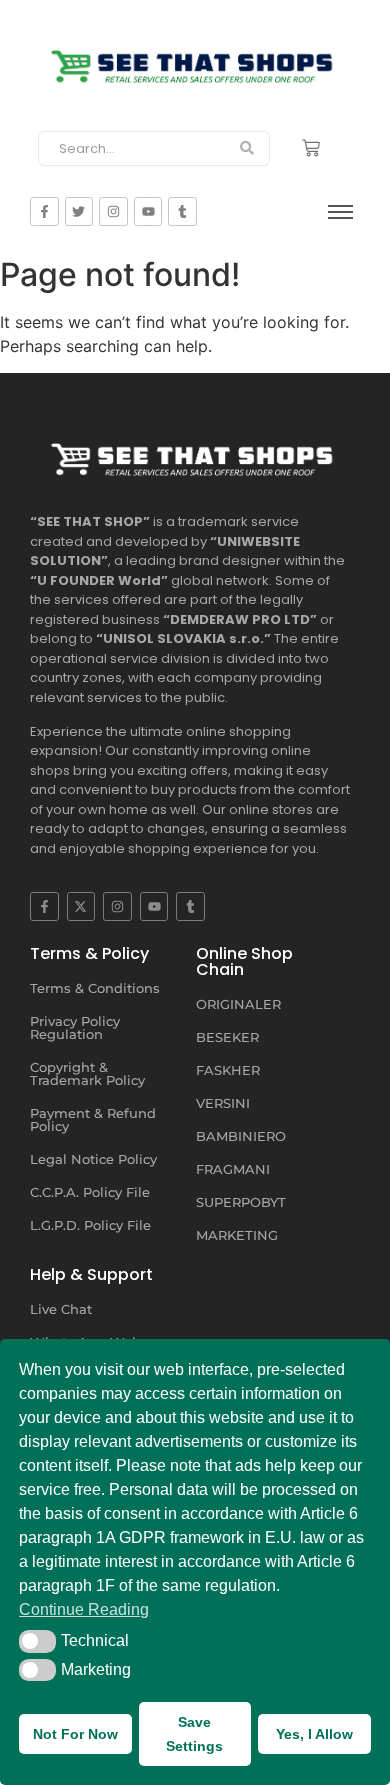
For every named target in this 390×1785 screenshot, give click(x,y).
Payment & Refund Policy (93, 1119)
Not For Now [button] (75, 1734)
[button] (37, 1641)
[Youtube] (154, 906)
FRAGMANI (233, 1169)
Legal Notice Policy (93, 1159)
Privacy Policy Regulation (75, 1027)
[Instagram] (117, 906)
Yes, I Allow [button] (314, 1734)
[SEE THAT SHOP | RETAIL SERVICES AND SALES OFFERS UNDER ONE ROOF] (195, 454)
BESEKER (227, 1037)
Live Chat (61, 1309)
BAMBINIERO (241, 1136)
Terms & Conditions (95, 988)
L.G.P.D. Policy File (90, 1225)
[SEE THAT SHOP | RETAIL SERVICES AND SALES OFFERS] (195, 61)
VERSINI (223, 1103)
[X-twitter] (81, 906)
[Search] (247, 149)
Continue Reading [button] (84, 1609)
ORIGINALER (238, 1004)
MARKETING (237, 1235)
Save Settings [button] (194, 1734)
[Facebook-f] (44, 906)
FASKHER (228, 1070)
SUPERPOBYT (241, 1202)
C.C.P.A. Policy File (90, 1192)
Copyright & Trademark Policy (87, 1073)
